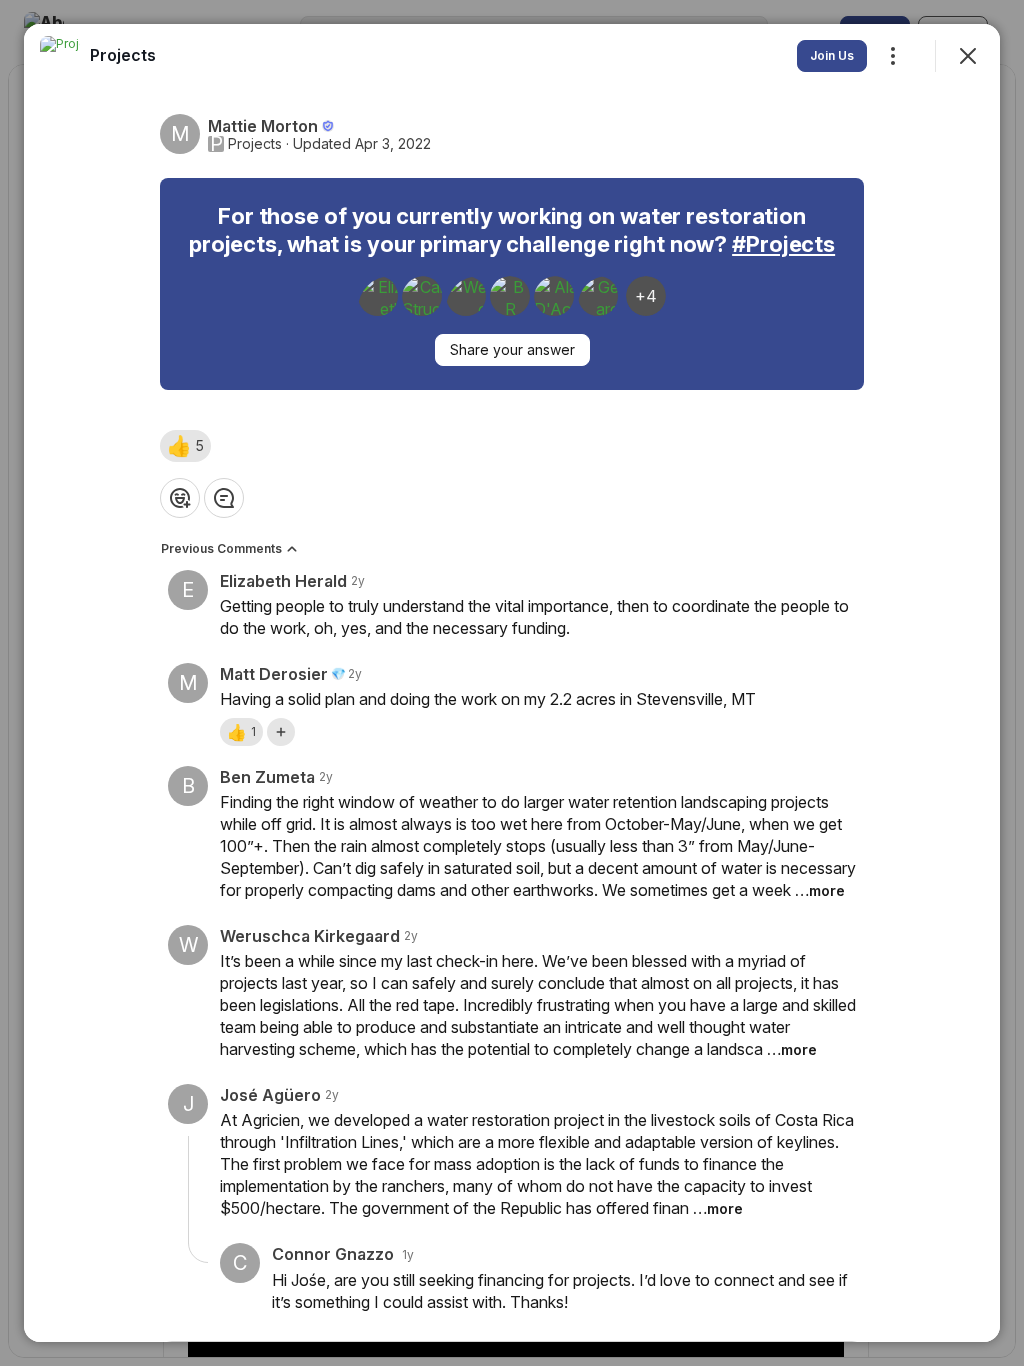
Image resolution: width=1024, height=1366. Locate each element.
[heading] (123, 55)
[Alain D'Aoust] (554, 296)
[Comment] (224, 498)
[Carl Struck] (422, 296)
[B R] (510, 296)
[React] (180, 498)
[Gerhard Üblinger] (598, 296)
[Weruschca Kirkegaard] (466, 296)
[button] (185, 446)
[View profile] (60, 56)
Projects (255, 144)
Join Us (832, 55)
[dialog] (512, 683)
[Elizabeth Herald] (378, 296)
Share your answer (512, 349)
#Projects (783, 244)
